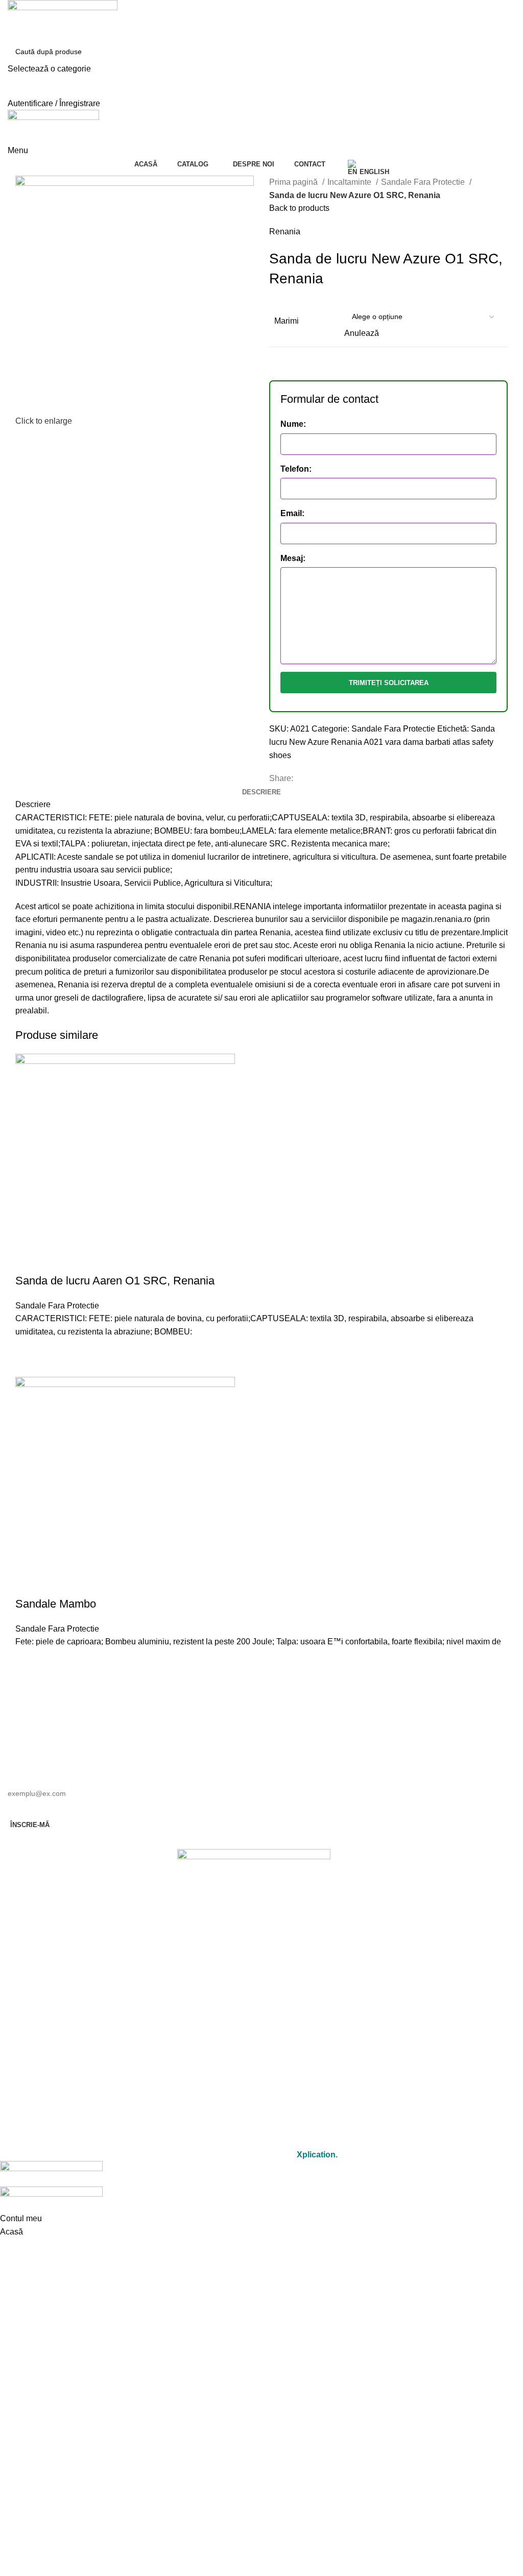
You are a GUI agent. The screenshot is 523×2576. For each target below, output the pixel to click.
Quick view (28, 1364)
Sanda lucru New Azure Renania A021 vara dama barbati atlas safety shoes (382, 742)
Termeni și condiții (254, 2113)
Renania (285, 232)
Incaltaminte (350, 182)
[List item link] (254, 1939)
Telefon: (296, 469)
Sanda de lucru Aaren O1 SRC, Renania (115, 1281)
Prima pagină (294, 182)
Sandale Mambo (56, 1604)
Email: (292, 513)
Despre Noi (254, 2030)
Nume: (293, 424)
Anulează (362, 333)
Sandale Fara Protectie (424, 182)
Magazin (254, 2007)
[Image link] (254, 1876)
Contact (254, 2053)
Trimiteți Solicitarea (389, 683)
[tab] (261, 792)
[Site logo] (63, 20)
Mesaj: (293, 558)
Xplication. (317, 2155)
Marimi (287, 321)
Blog (254, 2077)
